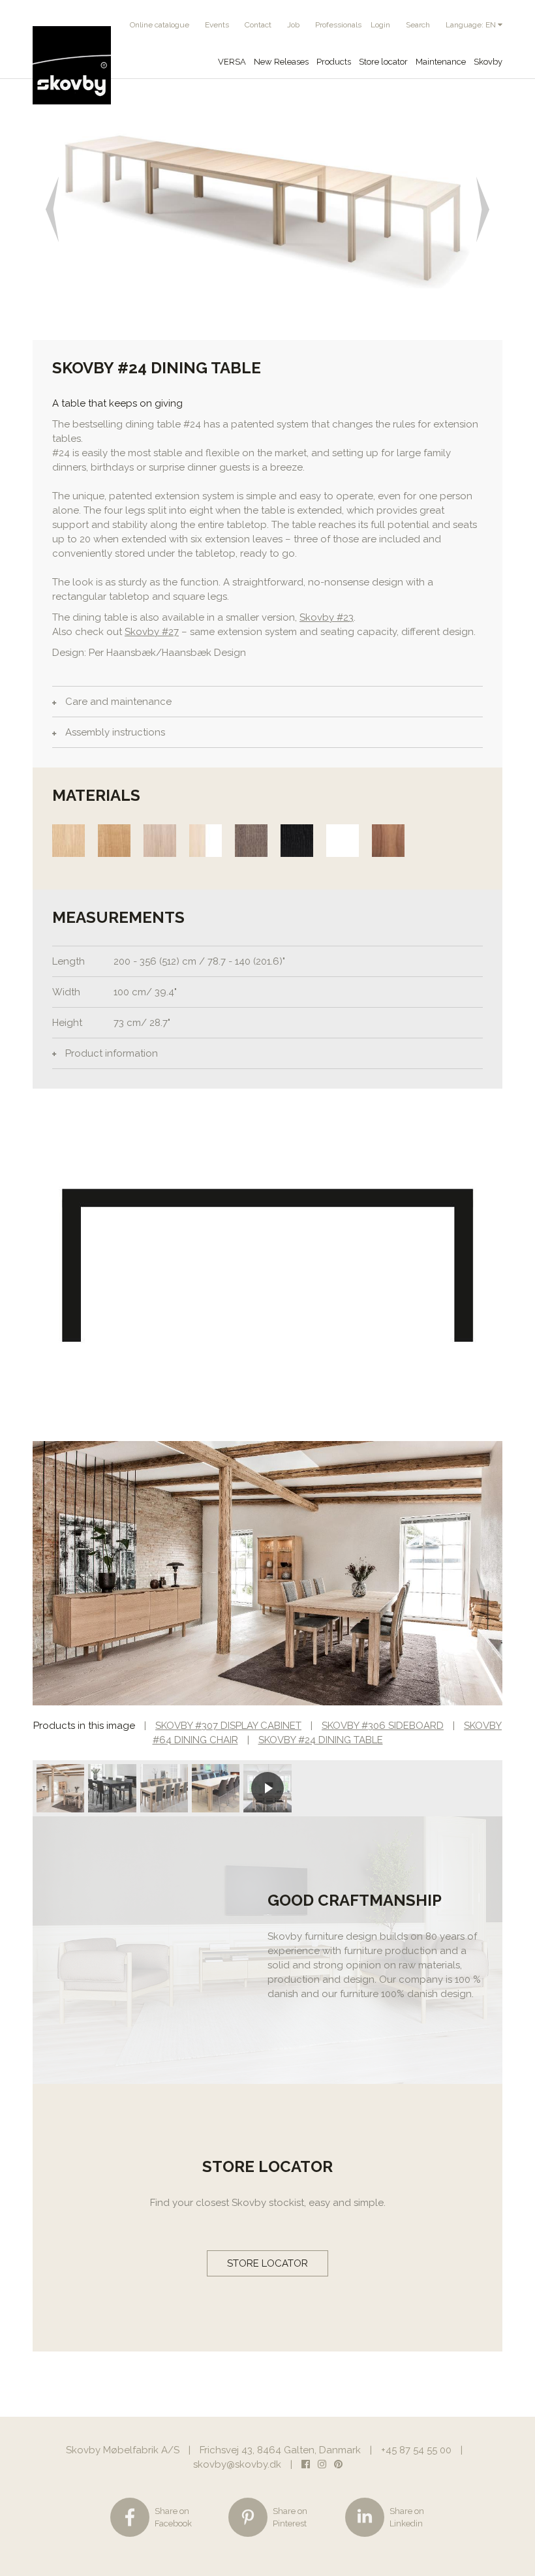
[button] (56, 209)
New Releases (281, 62)
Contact (258, 25)
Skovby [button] (488, 62)
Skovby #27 (152, 632)
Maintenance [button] (441, 62)
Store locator (383, 62)
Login (380, 25)
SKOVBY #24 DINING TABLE (321, 1740)
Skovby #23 (327, 617)
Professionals (338, 25)
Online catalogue (160, 25)
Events (217, 25)
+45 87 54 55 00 (416, 2450)
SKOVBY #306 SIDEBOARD (383, 1726)
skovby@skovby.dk (237, 2464)
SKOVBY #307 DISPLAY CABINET (228, 1726)
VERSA (232, 62)
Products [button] (334, 62)
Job (293, 25)
